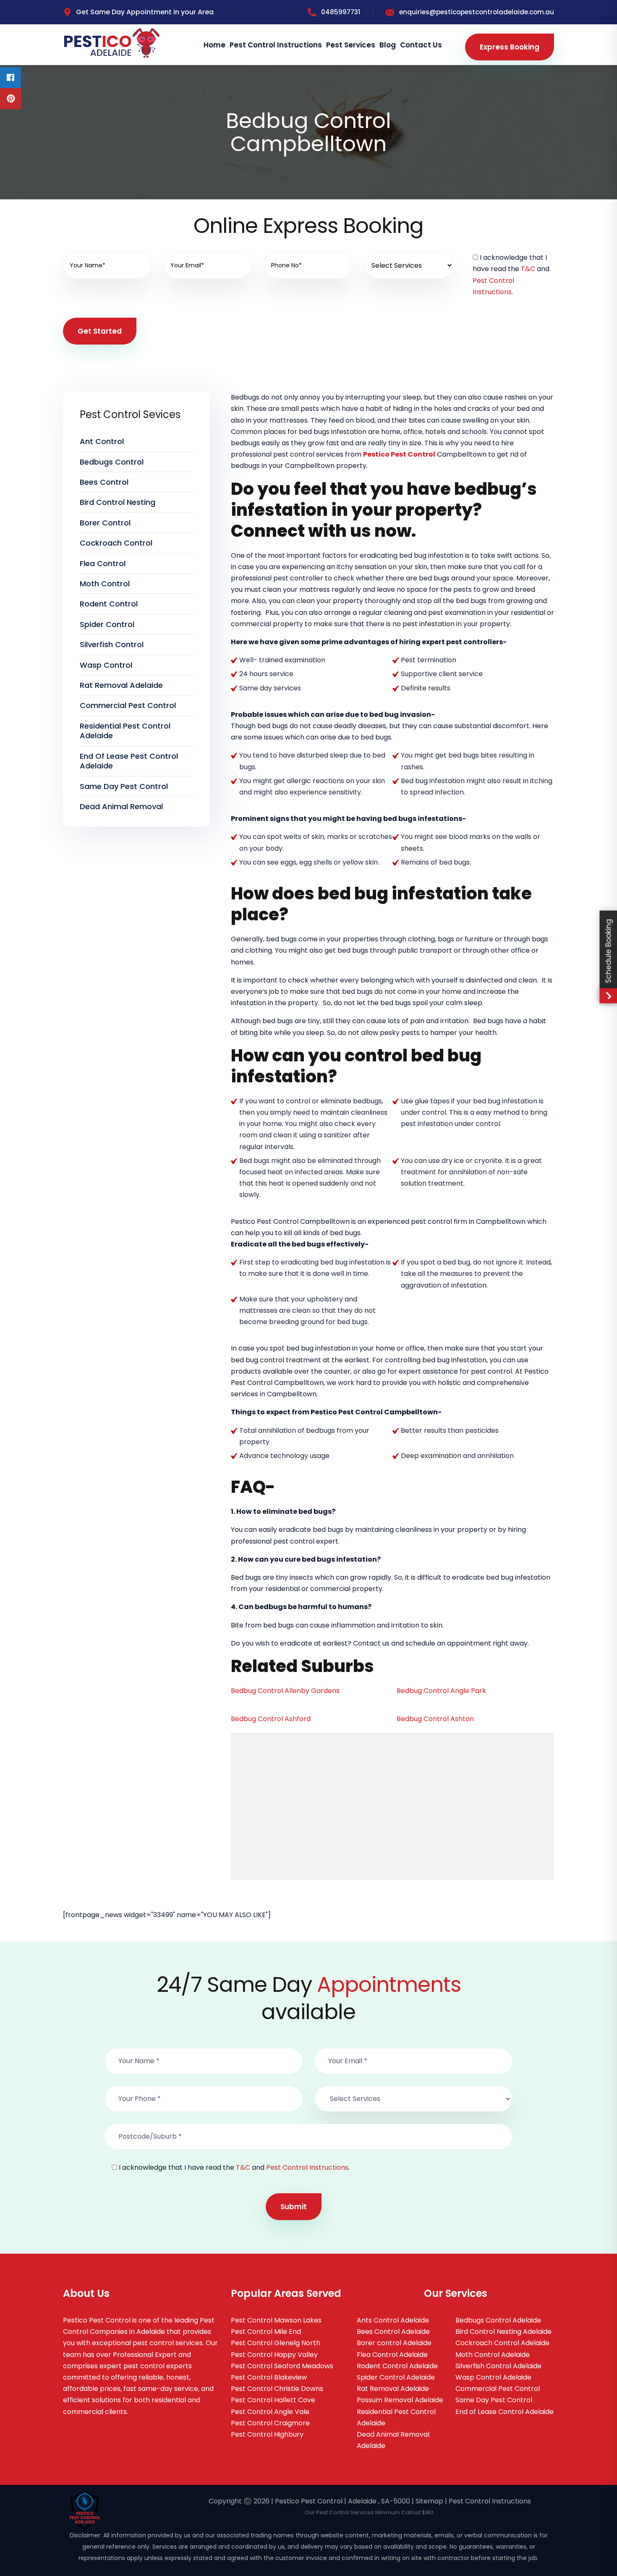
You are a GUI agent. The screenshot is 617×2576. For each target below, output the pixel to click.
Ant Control (102, 441)
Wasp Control (106, 665)
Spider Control (107, 624)
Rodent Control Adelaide (397, 2366)
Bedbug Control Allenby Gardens (285, 1691)
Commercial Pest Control (128, 705)
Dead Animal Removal (121, 806)
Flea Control (103, 563)
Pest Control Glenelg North (276, 2343)
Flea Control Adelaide (392, 2355)
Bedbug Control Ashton (435, 1719)
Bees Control (104, 482)
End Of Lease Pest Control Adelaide (129, 761)
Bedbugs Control (112, 462)
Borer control (105, 523)
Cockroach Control (116, 543)
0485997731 (341, 12)
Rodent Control (109, 604)
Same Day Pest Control (124, 786)
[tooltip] (10, 78)
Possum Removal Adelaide (400, 2400)
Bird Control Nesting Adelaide (503, 2332)
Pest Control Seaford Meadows (282, 2366)
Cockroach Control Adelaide (502, 2343)
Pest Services (351, 45)
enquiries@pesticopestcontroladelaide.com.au (477, 12)
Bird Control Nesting (118, 502)
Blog (388, 45)
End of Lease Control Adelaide (505, 2412)
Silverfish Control (112, 644)
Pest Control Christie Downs (277, 2389)
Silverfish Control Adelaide (498, 2366)
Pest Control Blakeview (269, 2377)
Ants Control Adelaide (393, 2320)
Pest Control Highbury (267, 2434)
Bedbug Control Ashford (271, 1719)
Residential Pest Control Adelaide (125, 731)
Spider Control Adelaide (396, 2377)
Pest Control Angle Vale (270, 2412)
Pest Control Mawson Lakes (276, 2320)
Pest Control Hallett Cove (273, 2400)
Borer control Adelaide (394, 2343)
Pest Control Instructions (276, 45)
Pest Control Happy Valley (274, 2355)
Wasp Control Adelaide (493, 2377)
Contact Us (421, 45)
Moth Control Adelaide (493, 2355)
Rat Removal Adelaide (121, 685)
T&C (528, 269)
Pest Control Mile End (266, 2332)
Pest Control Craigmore (270, 2423)
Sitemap (429, 2501)
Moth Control (105, 584)
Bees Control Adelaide (393, 2332)
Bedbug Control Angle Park (441, 1691)
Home (214, 45)
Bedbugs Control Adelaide (498, 2320)
